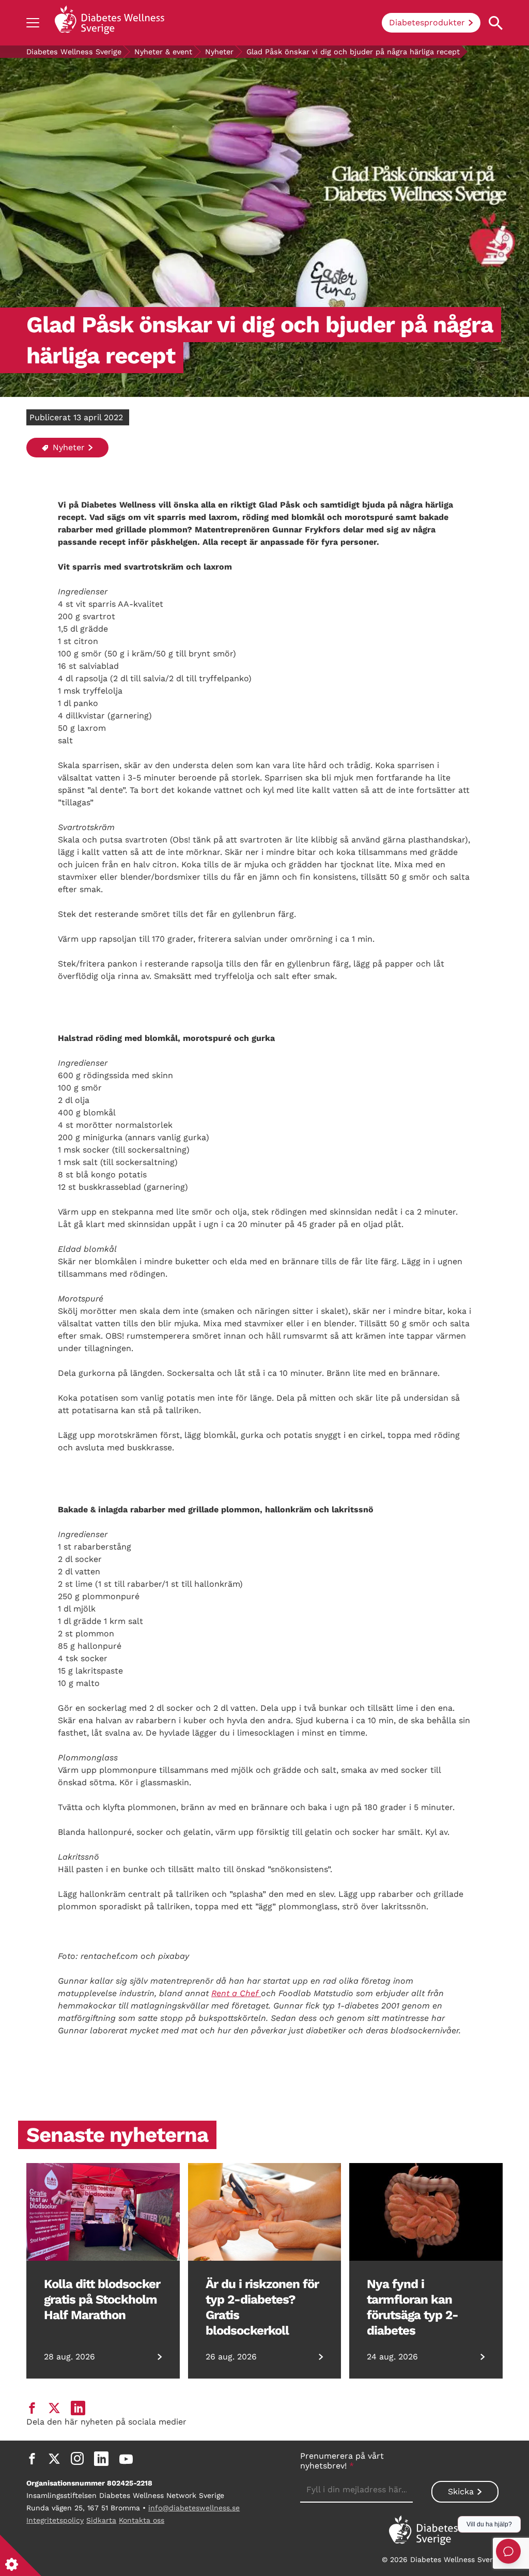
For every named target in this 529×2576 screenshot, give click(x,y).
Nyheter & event (163, 52)
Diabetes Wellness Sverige (74, 52)
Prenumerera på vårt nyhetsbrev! (342, 2461)
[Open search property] (496, 23)
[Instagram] (77, 2459)
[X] (54, 2459)
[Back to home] (110, 23)
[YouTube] (126, 2459)
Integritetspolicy (55, 2520)
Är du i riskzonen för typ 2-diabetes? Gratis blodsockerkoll (262, 2307)
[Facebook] (32, 2459)
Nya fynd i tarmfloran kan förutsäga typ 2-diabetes (413, 2307)
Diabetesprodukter (427, 22)
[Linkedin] (101, 2459)
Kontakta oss (142, 2520)
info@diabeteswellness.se (194, 2508)
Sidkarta (101, 2520)
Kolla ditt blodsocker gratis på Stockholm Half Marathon (102, 2299)
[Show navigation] (33, 23)
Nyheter (219, 52)
